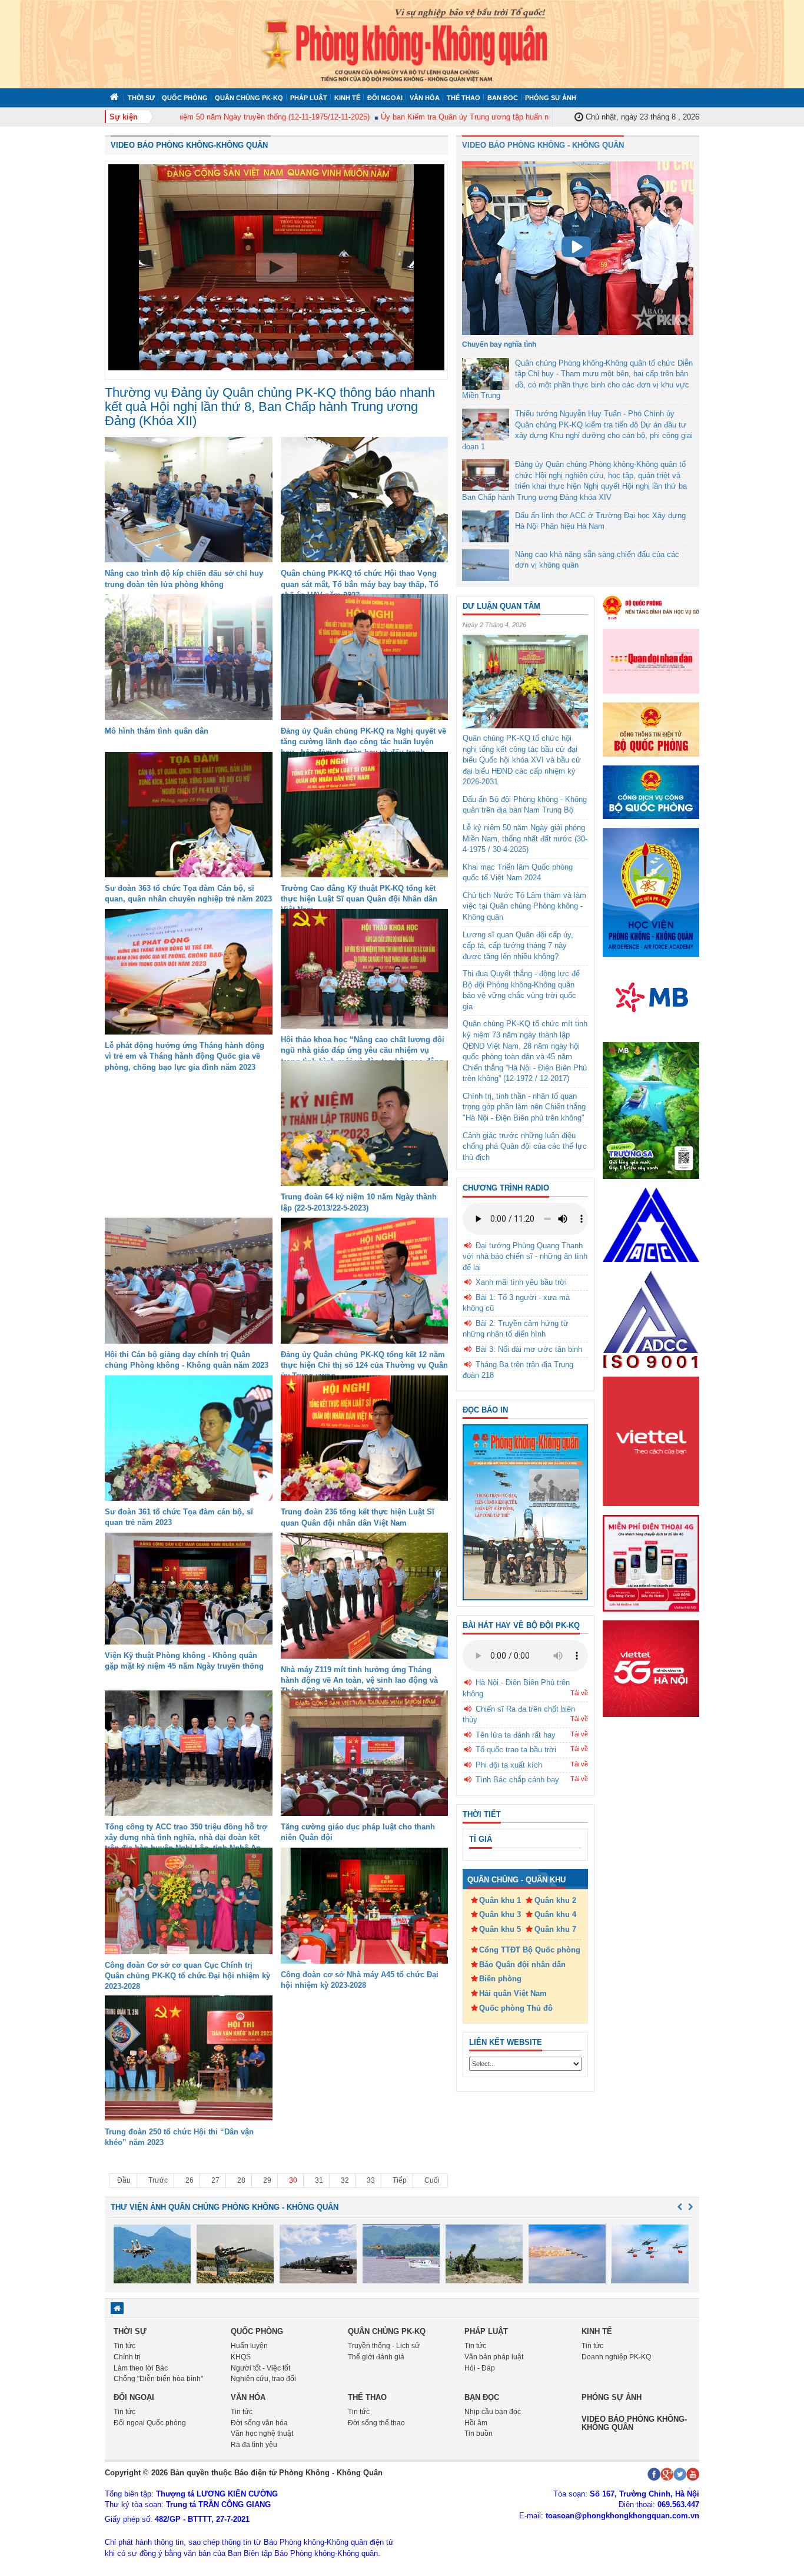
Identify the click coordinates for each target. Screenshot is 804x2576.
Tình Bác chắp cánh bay (517, 1780)
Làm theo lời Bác (141, 2368)
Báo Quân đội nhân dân (522, 1965)
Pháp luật (309, 98)
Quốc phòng (185, 98)
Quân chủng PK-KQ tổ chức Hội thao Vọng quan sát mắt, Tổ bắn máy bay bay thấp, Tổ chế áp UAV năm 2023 (360, 584)
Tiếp (400, 2180)
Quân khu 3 (500, 1914)
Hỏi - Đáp (480, 2368)
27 (215, 2180)
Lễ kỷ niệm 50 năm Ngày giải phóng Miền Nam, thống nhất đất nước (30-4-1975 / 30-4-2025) (525, 838)
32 (345, 2180)
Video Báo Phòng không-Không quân (189, 145)
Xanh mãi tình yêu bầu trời (521, 1282)
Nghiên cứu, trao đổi (263, 2379)
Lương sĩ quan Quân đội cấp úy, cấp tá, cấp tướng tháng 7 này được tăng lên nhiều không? (518, 946)
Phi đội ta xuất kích (509, 1765)
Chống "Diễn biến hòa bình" (158, 2379)
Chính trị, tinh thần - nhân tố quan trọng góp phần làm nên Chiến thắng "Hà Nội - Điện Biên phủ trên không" (524, 1107)
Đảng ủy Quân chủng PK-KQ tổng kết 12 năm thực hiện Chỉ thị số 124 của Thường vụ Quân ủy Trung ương (364, 1365)
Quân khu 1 (500, 1900)
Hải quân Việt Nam (513, 1993)
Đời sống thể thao (376, 2423)
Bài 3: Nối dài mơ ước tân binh (529, 1349)
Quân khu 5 (500, 1929)
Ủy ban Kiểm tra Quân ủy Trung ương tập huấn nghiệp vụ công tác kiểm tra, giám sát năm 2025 (501, 117)
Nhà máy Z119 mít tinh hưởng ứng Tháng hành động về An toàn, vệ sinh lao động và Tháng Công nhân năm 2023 (359, 1680)
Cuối (432, 2180)
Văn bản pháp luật (494, 2357)
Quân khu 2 (555, 1900)
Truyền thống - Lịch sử (384, 2346)
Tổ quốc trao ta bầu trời (516, 1750)
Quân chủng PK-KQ (249, 98)
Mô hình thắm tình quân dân (157, 731)
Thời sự (141, 98)
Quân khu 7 (555, 1929)
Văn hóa (425, 98)
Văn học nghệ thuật (262, 2434)
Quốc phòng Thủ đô (516, 2008)
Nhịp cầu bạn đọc (493, 2412)
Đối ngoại (385, 98)
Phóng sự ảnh (551, 98)
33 (371, 2180)
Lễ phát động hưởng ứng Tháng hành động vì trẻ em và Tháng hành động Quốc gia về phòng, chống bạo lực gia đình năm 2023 (185, 1056)
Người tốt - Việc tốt (260, 2368)
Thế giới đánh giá (376, 2357)
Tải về (579, 1693)
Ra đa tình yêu (254, 2445)
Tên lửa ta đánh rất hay (516, 1735)
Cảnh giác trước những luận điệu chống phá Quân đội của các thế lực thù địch (525, 1146)
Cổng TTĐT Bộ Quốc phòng (530, 1950)
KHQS (241, 2357)
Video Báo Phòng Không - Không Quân (543, 145)
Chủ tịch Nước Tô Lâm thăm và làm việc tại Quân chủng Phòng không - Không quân (524, 906)
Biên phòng (500, 1979)
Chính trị (127, 2357)
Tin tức (124, 2346)
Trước (158, 2180)
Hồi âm (476, 2423)
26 (190, 2180)
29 (267, 2180)
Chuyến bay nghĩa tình (499, 344)
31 (319, 2180)
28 (241, 2180)
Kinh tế (347, 98)
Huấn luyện (249, 2346)
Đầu (124, 2180)
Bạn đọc (503, 98)
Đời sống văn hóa (259, 2423)
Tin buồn (479, 2434)
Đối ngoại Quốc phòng (150, 2423)
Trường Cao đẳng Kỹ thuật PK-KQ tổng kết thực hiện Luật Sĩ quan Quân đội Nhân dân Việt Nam (359, 899)
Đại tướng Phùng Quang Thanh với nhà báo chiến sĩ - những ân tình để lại (525, 1256)
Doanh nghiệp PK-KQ (616, 2357)
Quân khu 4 (555, 1914)
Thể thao (464, 98)
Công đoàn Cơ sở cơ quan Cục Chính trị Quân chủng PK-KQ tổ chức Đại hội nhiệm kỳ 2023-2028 (187, 1976)
